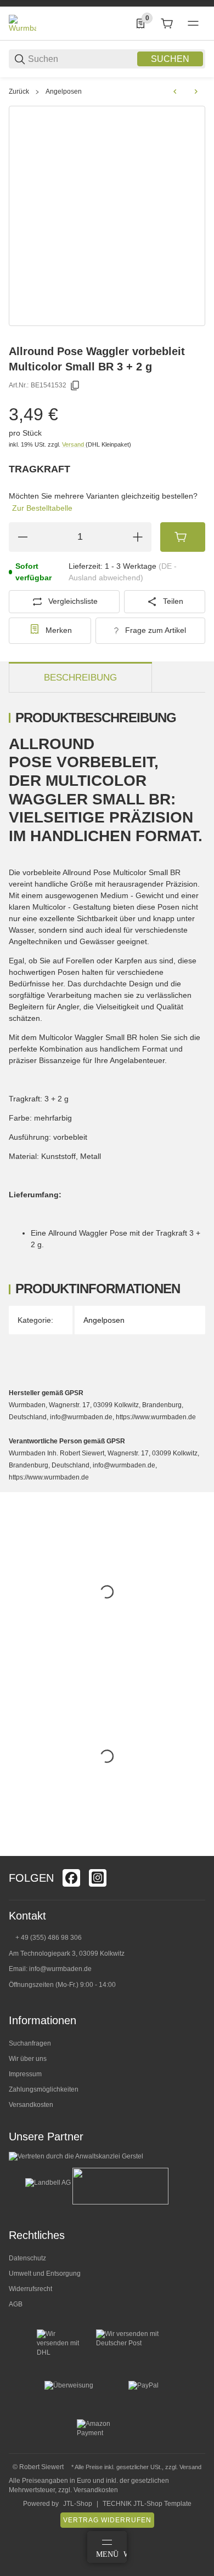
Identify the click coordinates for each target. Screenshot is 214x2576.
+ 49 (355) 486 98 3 (45, 1938)
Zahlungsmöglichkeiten (44, 2089)
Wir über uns (28, 2059)
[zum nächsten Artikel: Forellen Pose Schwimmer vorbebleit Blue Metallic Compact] (196, 92)
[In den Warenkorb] (183, 537)
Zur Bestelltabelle (42, 508)
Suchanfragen (30, 2043)
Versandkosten (31, 2105)
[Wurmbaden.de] (22, 23)
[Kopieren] (75, 386)
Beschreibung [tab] (80, 678)
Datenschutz (27, 2258)
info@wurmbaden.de (60, 1969)
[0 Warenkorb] (167, 24)
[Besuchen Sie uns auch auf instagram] (98, 1878)
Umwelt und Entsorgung (45, 2274)
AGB (16, 2304)
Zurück (19, 92)
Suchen (170, 59)
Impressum (25, 2074)
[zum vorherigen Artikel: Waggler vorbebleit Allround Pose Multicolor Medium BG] (175, 92)
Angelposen (64, 92)
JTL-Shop (78, 2504)
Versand (74, 444)
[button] (196, 1852)
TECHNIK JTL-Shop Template (147, 2504)
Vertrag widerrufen (107, 2520)
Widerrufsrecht (30, 2289)
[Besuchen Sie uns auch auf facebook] (71, 1878)
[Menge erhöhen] (138, 537)
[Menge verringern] (22, 537)
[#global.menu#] (193, 24)
